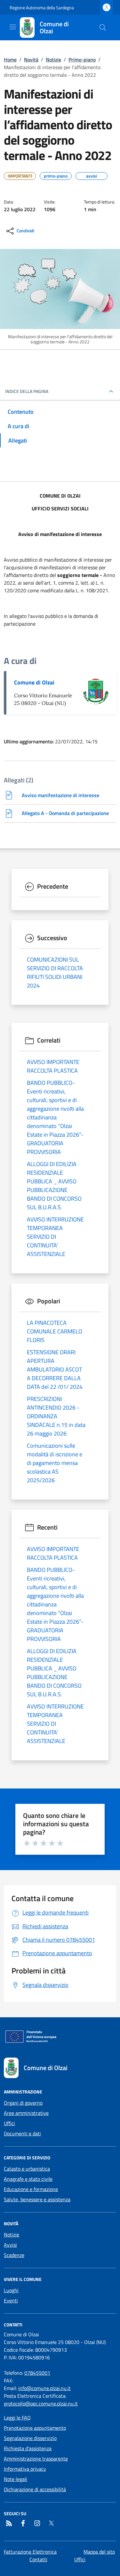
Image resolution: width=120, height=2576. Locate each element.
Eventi (11, 2300)
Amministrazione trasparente (36, 2459)
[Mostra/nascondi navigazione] (13, 27)
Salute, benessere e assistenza (37, 2199)
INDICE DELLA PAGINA (27, 391)
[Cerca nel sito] (103, 28)
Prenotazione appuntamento (35, 2428)
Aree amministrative (26, 2113)
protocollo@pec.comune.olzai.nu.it (41, 2404)
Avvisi (10, 2245)
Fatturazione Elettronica (30, 2552)
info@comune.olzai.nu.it (44, 2388)
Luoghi (11, 2290)
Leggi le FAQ (17, 2418)
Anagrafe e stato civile (28, 2179)
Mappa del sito (99, 2552)
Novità (31, 60)
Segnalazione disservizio (30, 2438)
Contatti (38, 2559)
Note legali (16, 2479)
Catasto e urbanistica (27, 2169)
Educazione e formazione (31, 2189)
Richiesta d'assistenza (28, 2448)
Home (10, 60)
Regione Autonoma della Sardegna (42, 8)
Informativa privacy (25, 2469)
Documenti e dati (22, 2133)
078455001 (37, 2373)
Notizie (53, 60)
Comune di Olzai (34, 682)
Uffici (9, 2123)
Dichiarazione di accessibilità (35, 2489)
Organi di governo (23, 2103)
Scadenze (14, 2255)
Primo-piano (82, 60)
